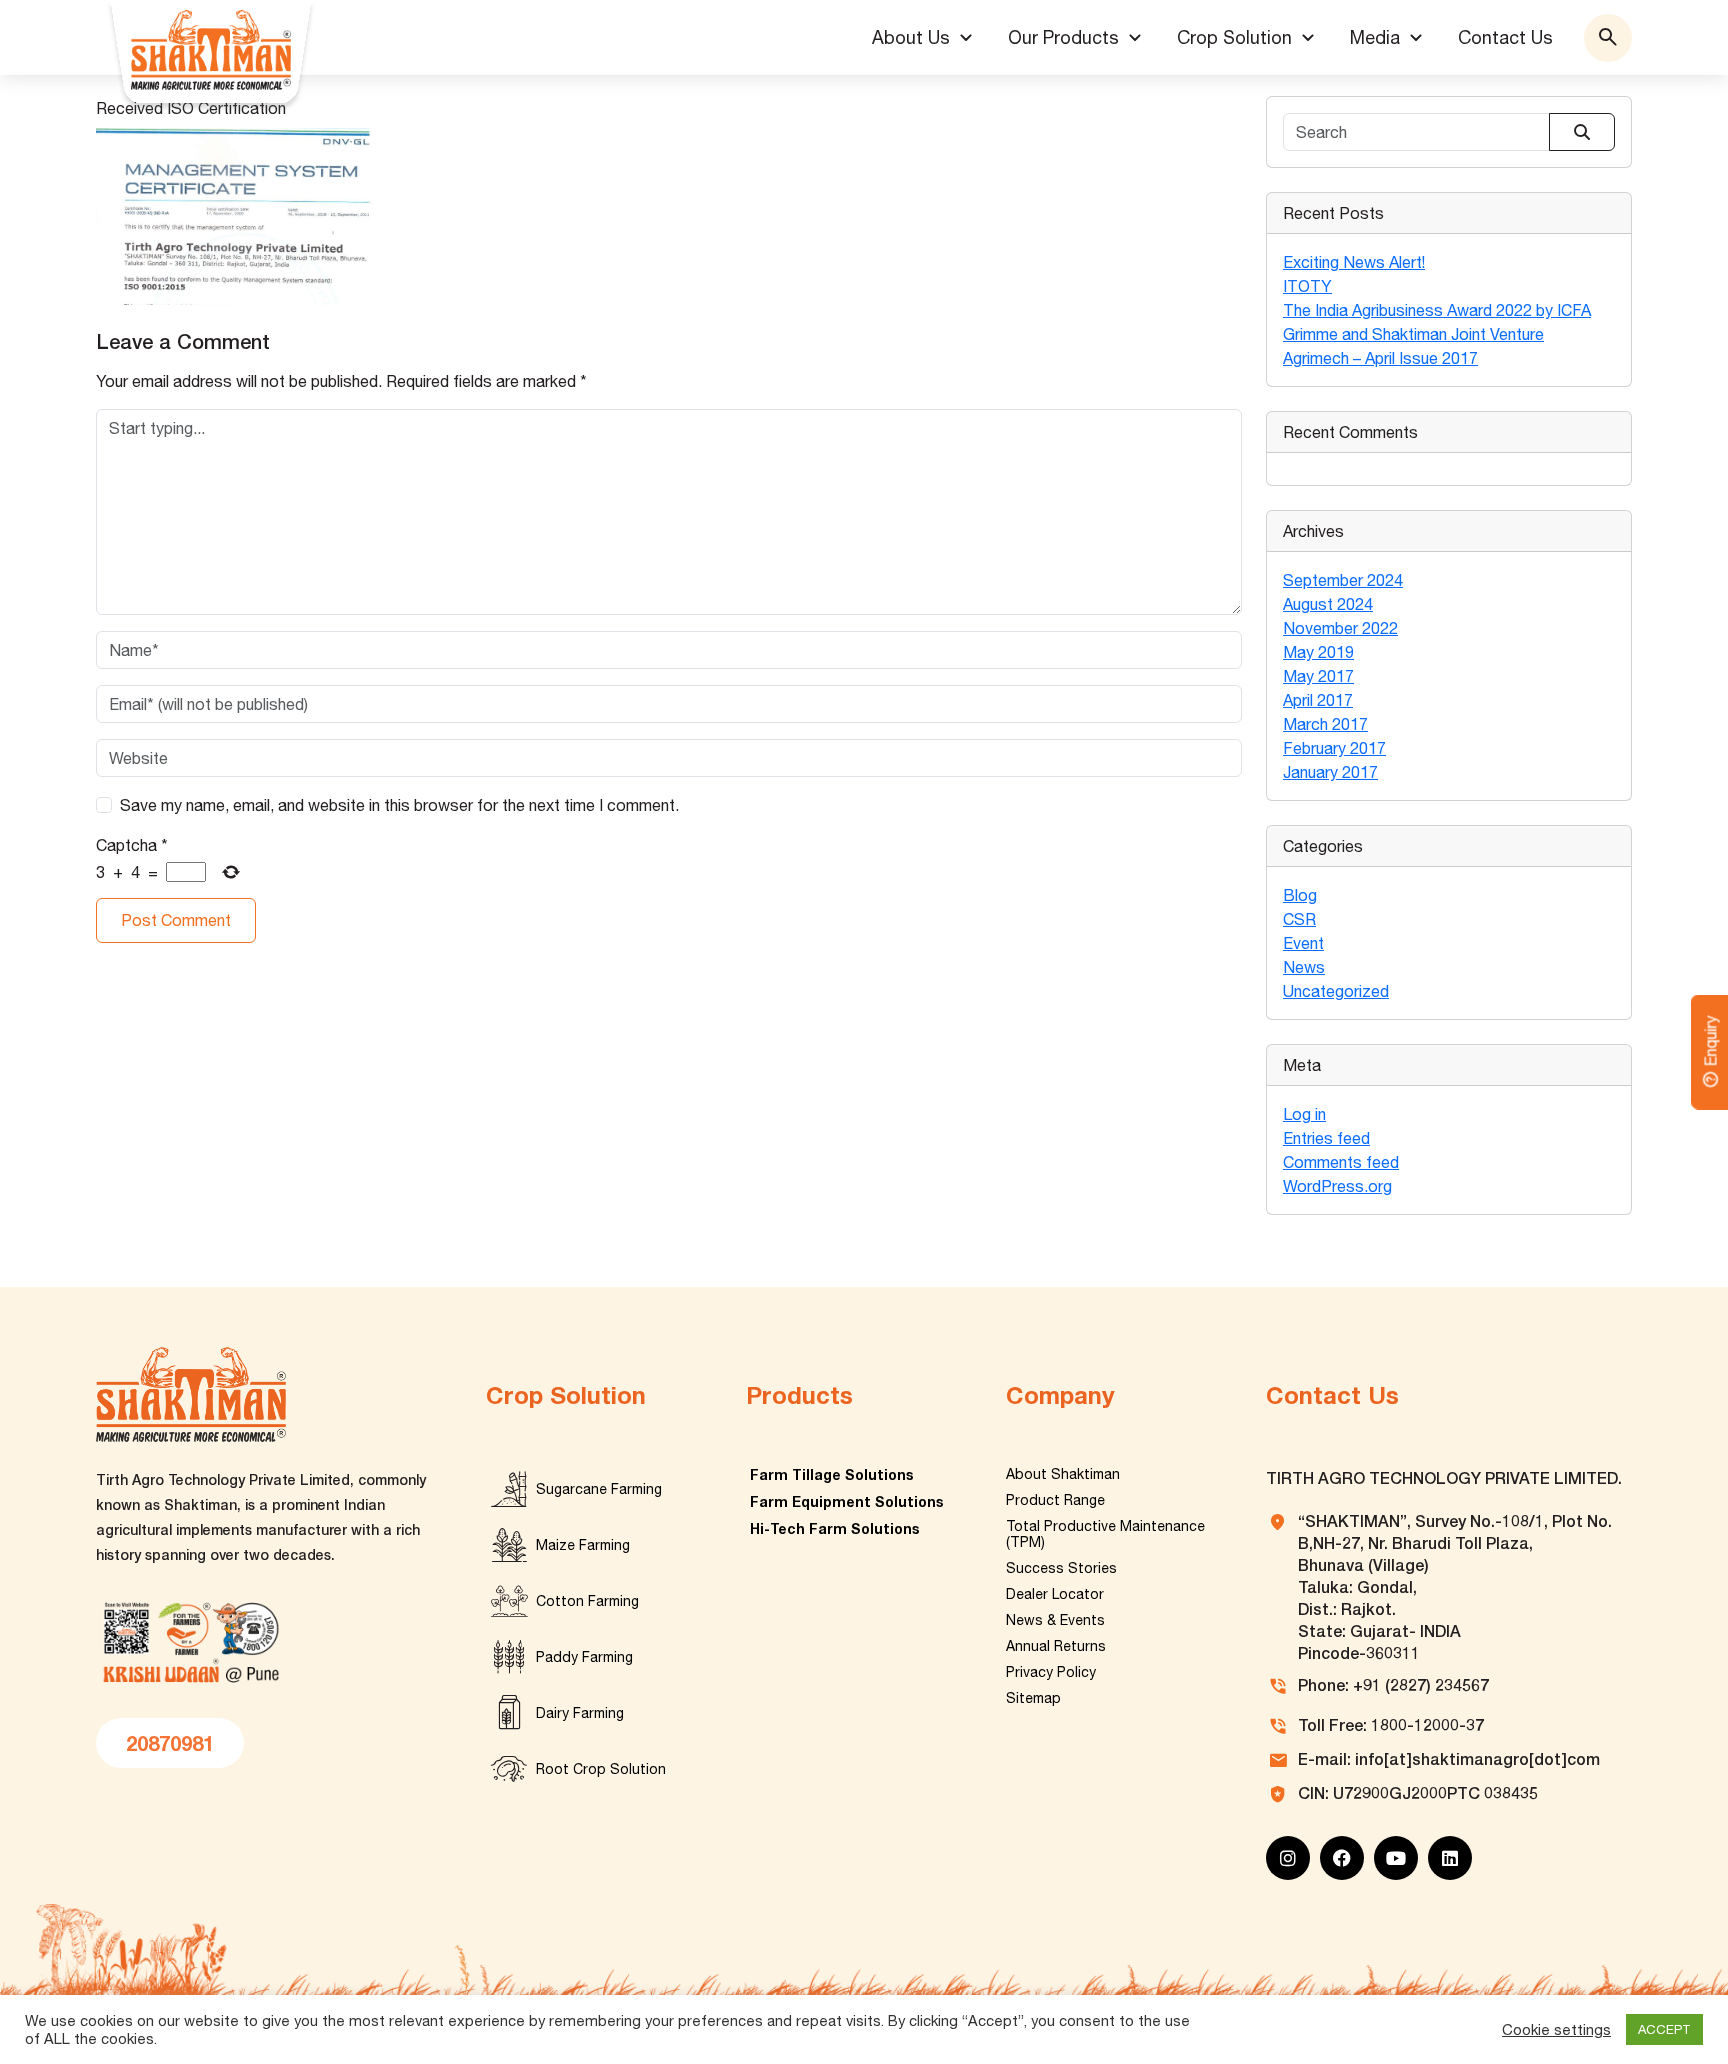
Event (1303, 943)
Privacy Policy (1051, 1672)
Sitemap (1033, 1698)
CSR (1299, 919)
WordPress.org (1337, 1186)
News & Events (1055, 1620)
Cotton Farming (587, 1601)
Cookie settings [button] (1556, 2029)
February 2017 (1334, 748)
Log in (1304, 1114)
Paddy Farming (584, 1657)
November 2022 (1340, 628)
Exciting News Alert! (1354, 262)
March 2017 (1325, 724)
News (1304, 967)
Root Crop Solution (601, 1769)
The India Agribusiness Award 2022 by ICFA (1437, 310)
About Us (911, 37)
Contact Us (1505, 37)
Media (1375, 37)
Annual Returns (1056, 1646)
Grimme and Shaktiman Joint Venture (1413, 334)
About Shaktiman (1063, 1474)
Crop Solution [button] (1234, 37)
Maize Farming (583, 1545)
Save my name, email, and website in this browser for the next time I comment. (399, 805)
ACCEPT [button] (1664, 2029)
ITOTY (1307, 286)
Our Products (1063, 37)
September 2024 (1343, 580)
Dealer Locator (1055, 1594)
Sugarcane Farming (599, 1489)
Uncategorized (1336, 991)
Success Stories (1061, 1568)
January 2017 (1330, 772)
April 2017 (1318, 700)
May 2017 (1318, 676)
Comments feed (1341, 1162)
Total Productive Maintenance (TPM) (1105, 1534)
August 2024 (1328, 604)
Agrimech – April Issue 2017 (1380, 358)
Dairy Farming (580, 1713)
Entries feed (1326, 1138)
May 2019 (1318, 652)
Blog (1300, 895)
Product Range (1055, 1500)
